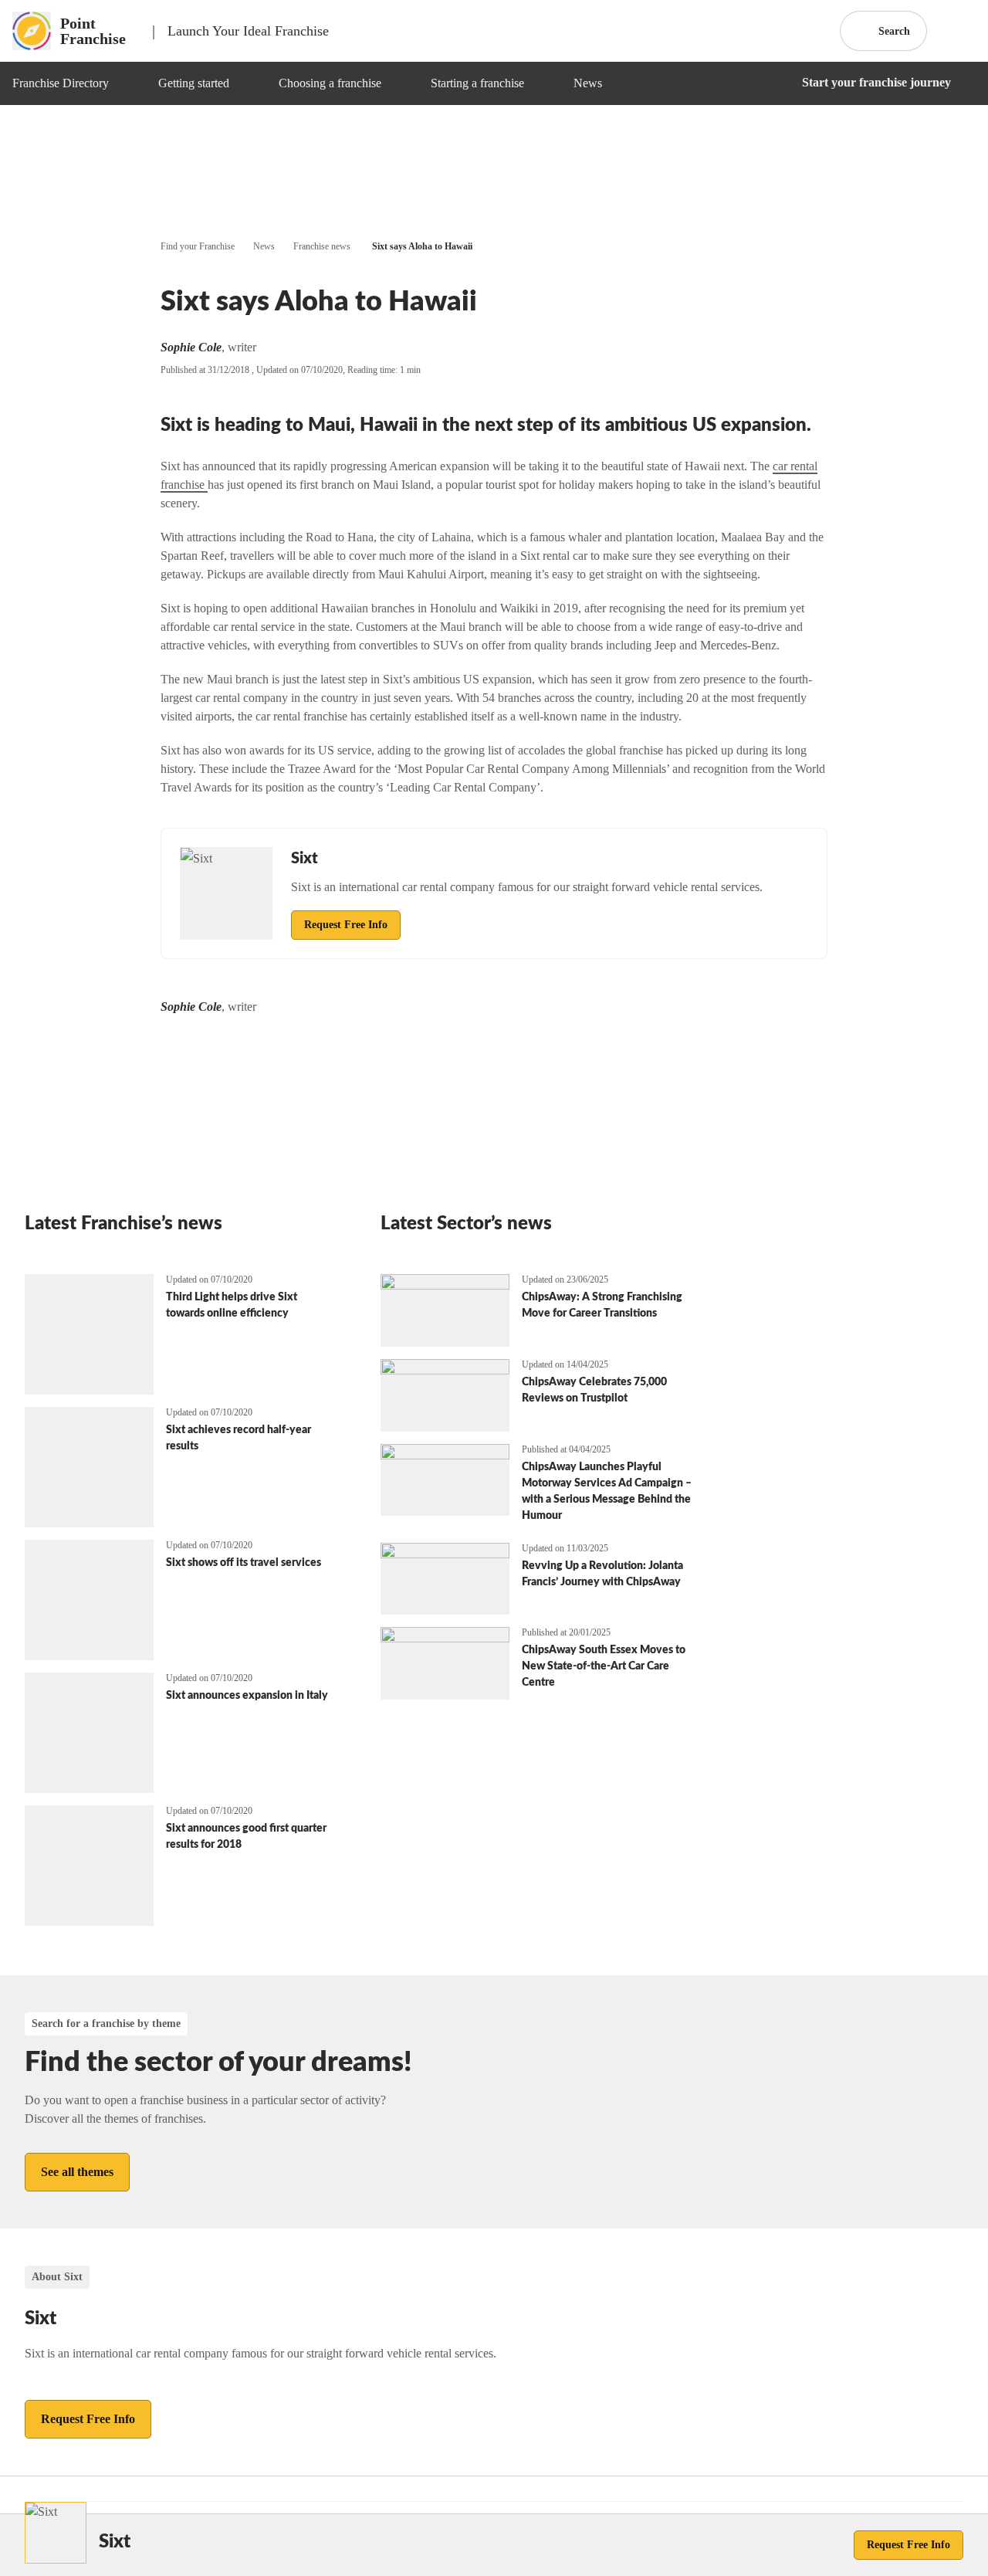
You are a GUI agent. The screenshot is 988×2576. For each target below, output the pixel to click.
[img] (127, 83)
